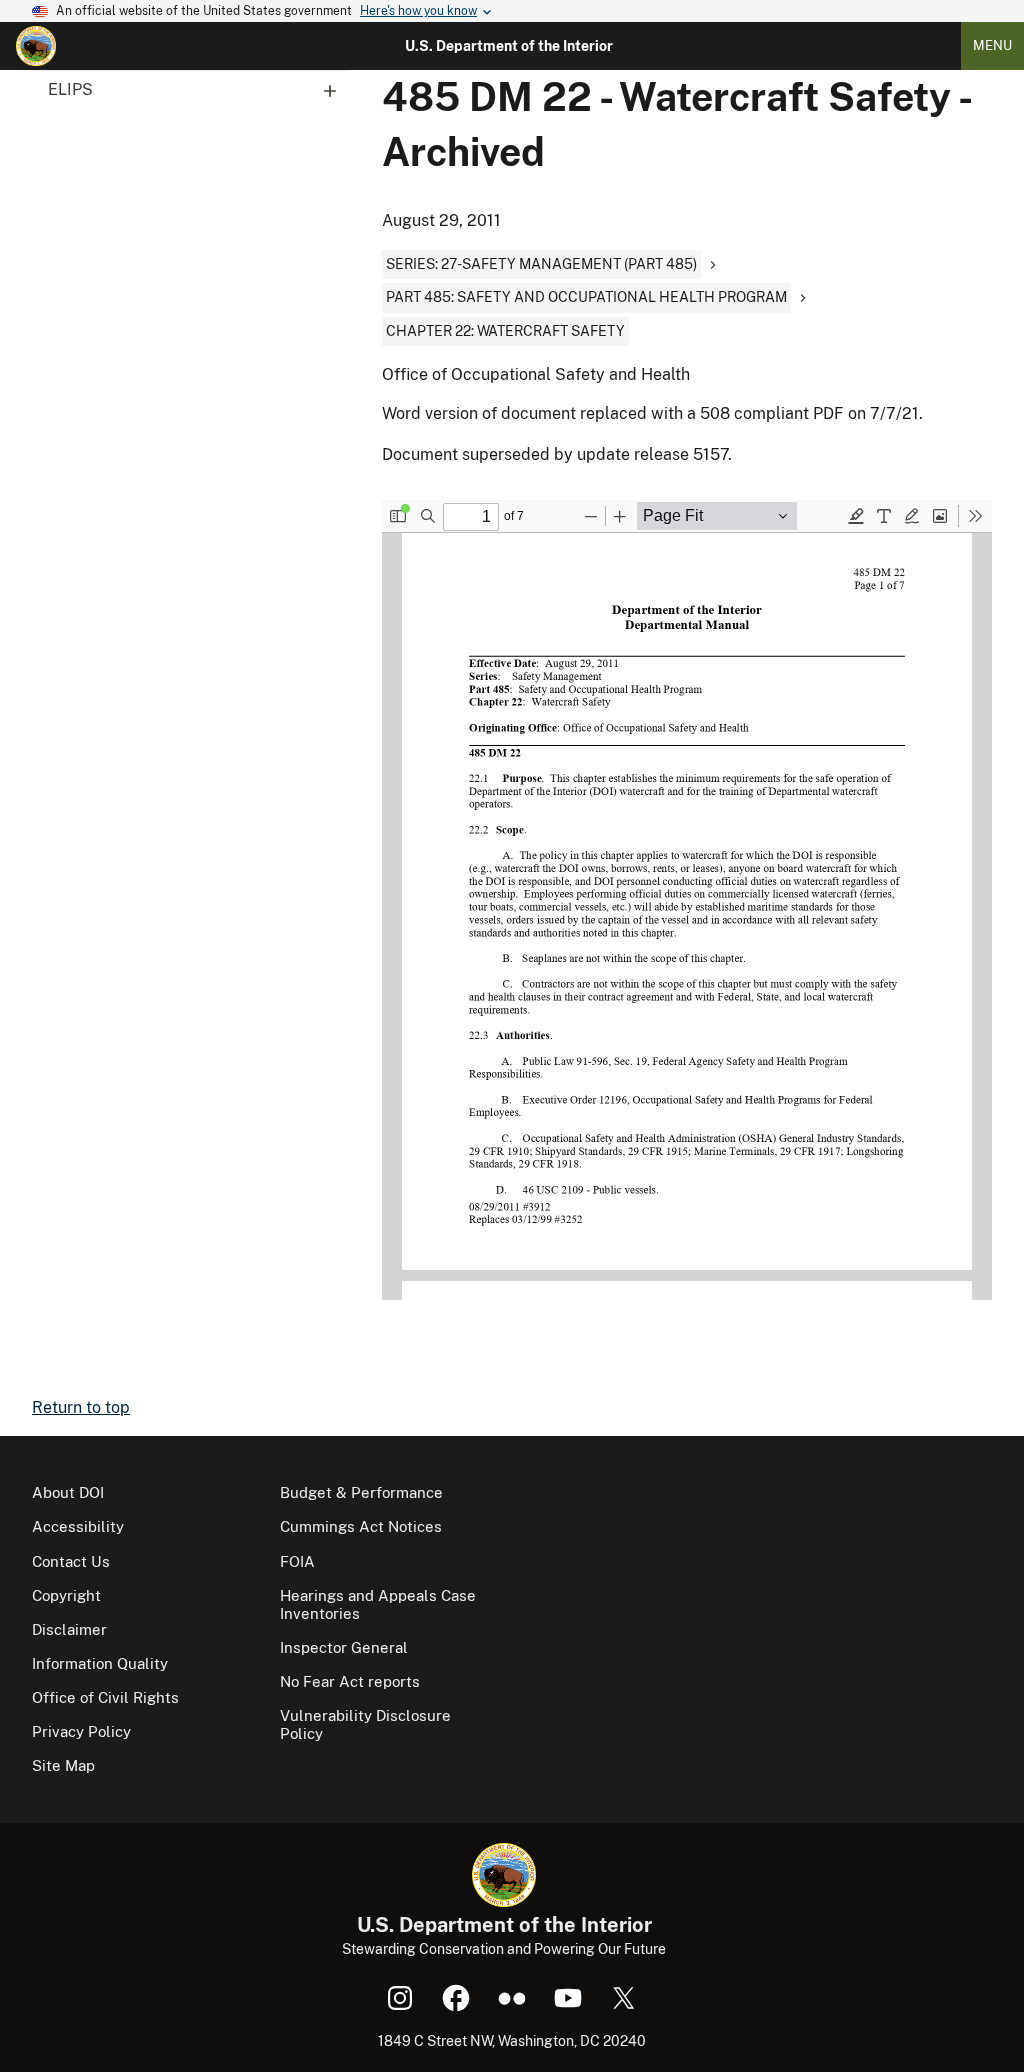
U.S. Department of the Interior (509, 46)
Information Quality (100, 1663)
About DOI (68, 1492)
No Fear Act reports (350, 1681)
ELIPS (70, 89)
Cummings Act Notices (361, 1526)
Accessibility (78, 1526)
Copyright (66, 1595)
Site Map (63, 1765)
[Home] (36, 46)
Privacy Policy (81, 1731)
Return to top (81, 1407)
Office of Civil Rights (105, 1697)
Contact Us (71, 1561)
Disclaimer (69, 1629)
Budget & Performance (361, 1492)
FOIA (297, 1561)
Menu (992, 45)
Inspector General (344, 1647)
